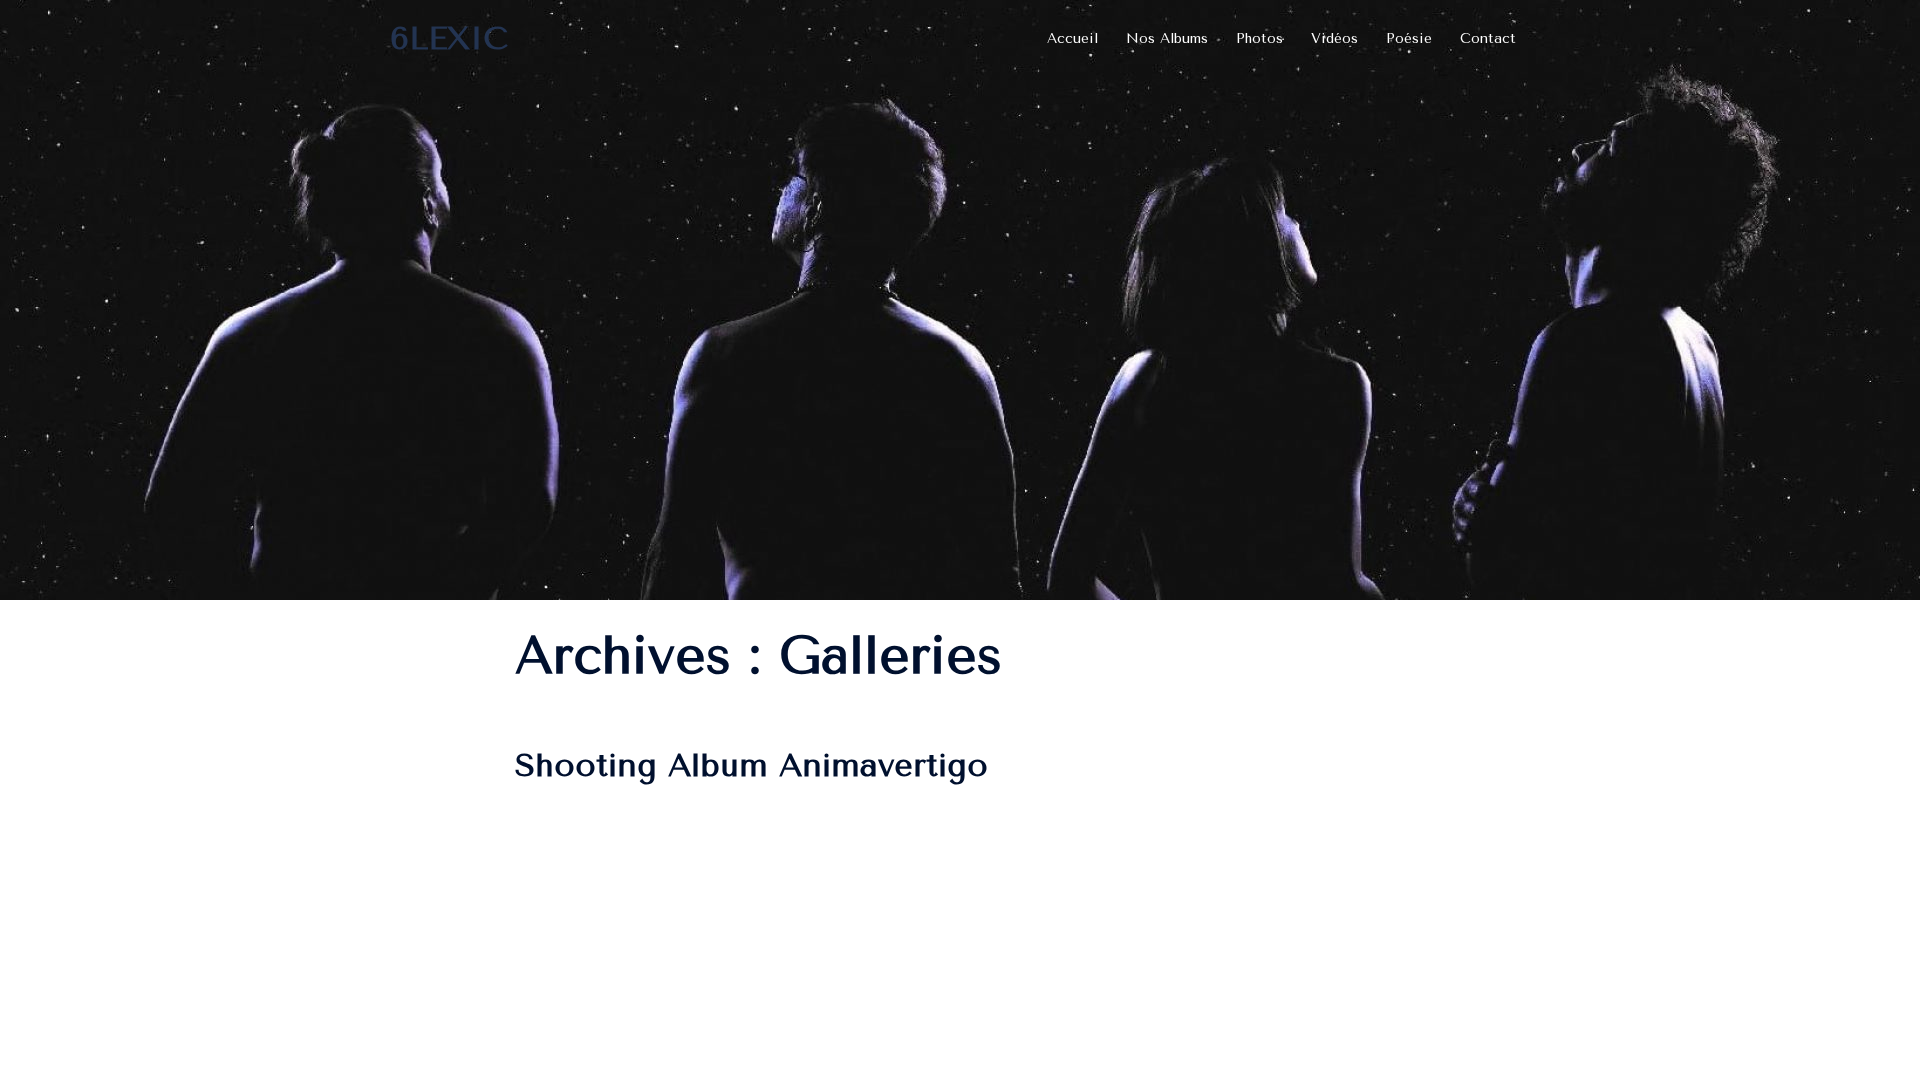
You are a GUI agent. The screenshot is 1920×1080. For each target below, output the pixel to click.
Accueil (1072, 38)
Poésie (1409, 38)
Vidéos (1334, 38)
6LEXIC (449, 38)
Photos (1259, 38)
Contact (1488, 38)
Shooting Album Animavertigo (751, 765)
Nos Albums (1167, 38)
